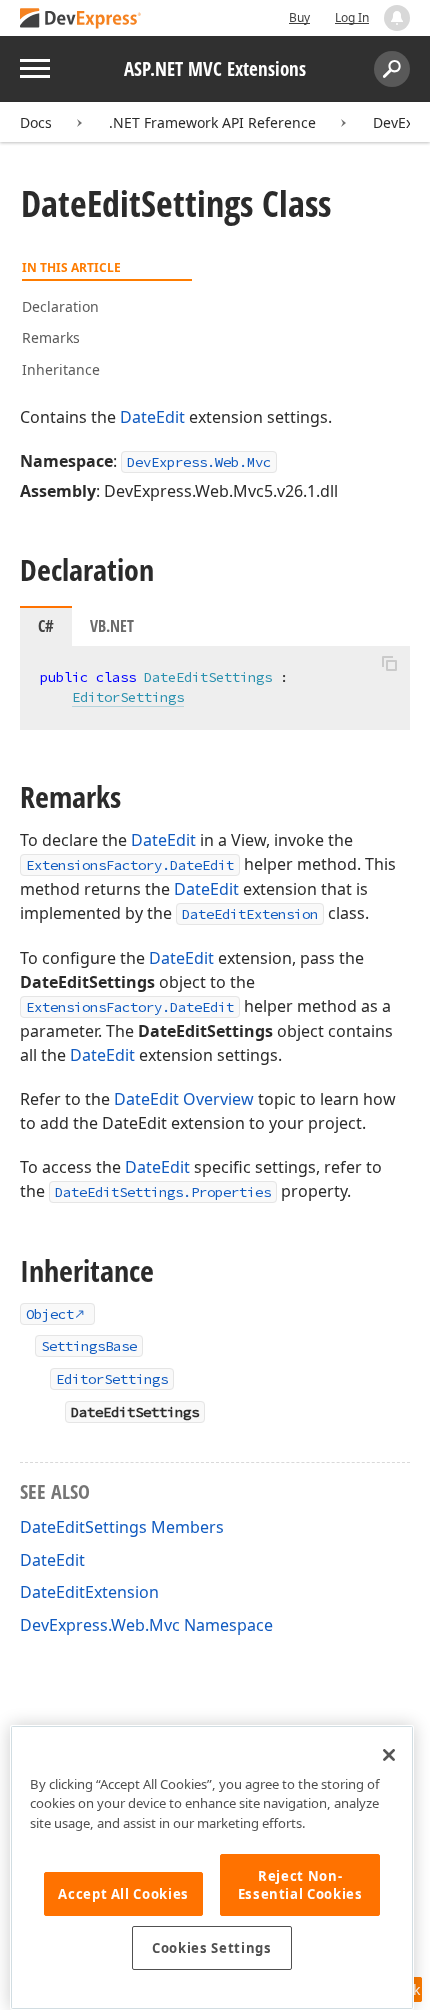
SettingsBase (89, 1346)
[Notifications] (397, 18)
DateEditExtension (250, 914)
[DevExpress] (81, 19)
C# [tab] (46, 626)
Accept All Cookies (123, 1894)
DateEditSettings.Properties (163, 1192)
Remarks (51, 337)
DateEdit (152, 417)
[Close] (389, 1755)
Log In (352, 17)
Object (50, 1314)
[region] (212, 1867)
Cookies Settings (212, 1948)
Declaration (60, 306)
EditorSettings (128, 697)
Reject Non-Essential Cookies (300, 1885)
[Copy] (389, 663)
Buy (299, 17)
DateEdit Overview (184, 1099)
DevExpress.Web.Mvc (199, 462)
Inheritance (61, 369)
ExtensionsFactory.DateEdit (130, 865)
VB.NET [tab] (112, 626)
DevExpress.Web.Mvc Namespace (146, 1625)
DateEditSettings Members (122, 1527)
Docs (36, 122)
